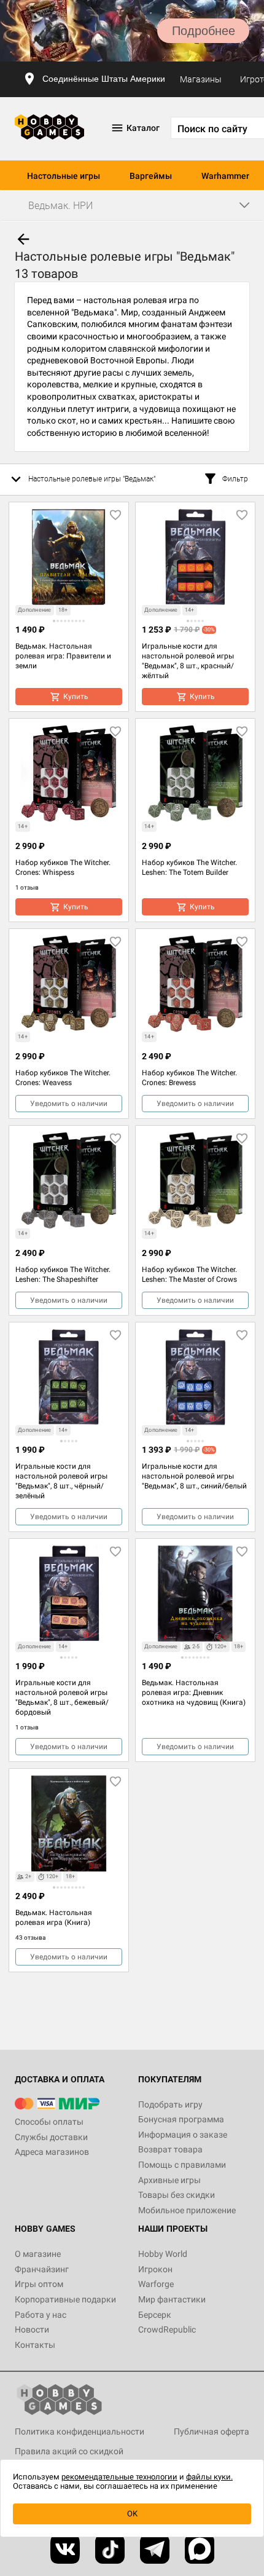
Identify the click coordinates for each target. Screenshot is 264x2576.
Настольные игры (64, 176)
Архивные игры (169, 2180)
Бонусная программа (181, 2119)
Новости (32, 2329)
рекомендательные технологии (119, 2477)
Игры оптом (39, 2284)
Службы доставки (51, 2137)
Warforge (156, 2284)
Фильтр (235, 479)
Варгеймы (151, 176)
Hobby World (163, 2254)
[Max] (200, 2549)
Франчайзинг (42, 2269)
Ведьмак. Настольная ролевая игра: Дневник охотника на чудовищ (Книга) (194, 1693)
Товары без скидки (177, 2195)
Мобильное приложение (187, 2210)
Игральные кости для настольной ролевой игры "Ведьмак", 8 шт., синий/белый (194, 1476)
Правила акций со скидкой (69, 2451)
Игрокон (155, 2269)
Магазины (201, 79)
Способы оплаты (49, 2122)
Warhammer (225, 176)
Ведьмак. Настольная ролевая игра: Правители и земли (63, 656)
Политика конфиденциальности (80, 2432)
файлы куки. (209, 2477)
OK (132, 2514)
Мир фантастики (172, 2299)
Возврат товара (170, 2149)
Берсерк (155, 2315)
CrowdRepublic (167, 2329)
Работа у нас (41, 2315)
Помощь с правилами (182, 2165)
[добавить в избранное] (115, 515)
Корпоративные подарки (65, 2299)
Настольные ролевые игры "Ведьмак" (92, 479)
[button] (54, 621)
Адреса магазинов (52, 2152)
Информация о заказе (183, 2135)
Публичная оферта (212, 2432)
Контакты (35, 2345)
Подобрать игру (170, 2104)
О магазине (38, 2254)
